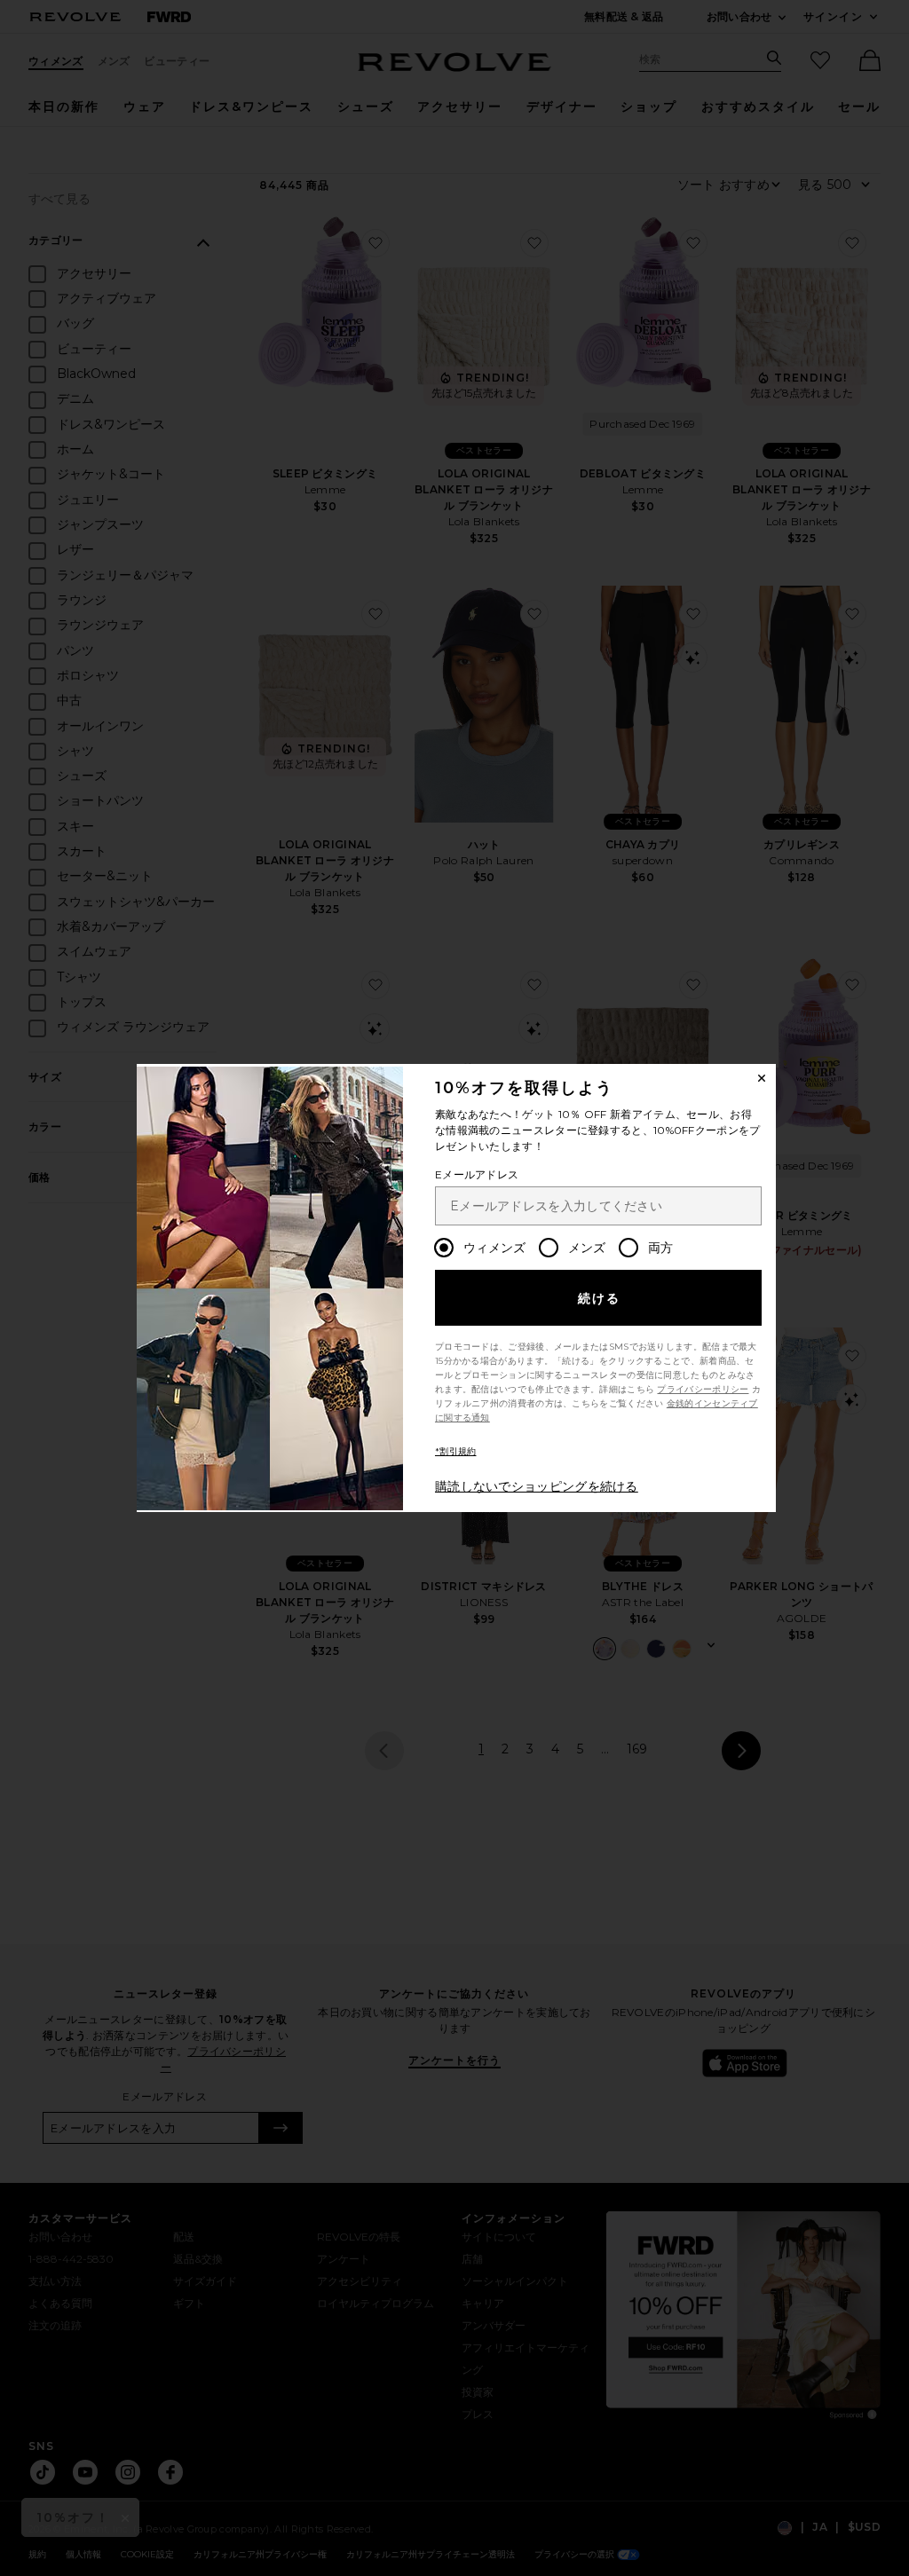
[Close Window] (762, 1078)
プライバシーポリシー (703, 1389)
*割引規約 (456, 1451)
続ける (600, 1298)
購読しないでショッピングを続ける (537, 1486)
